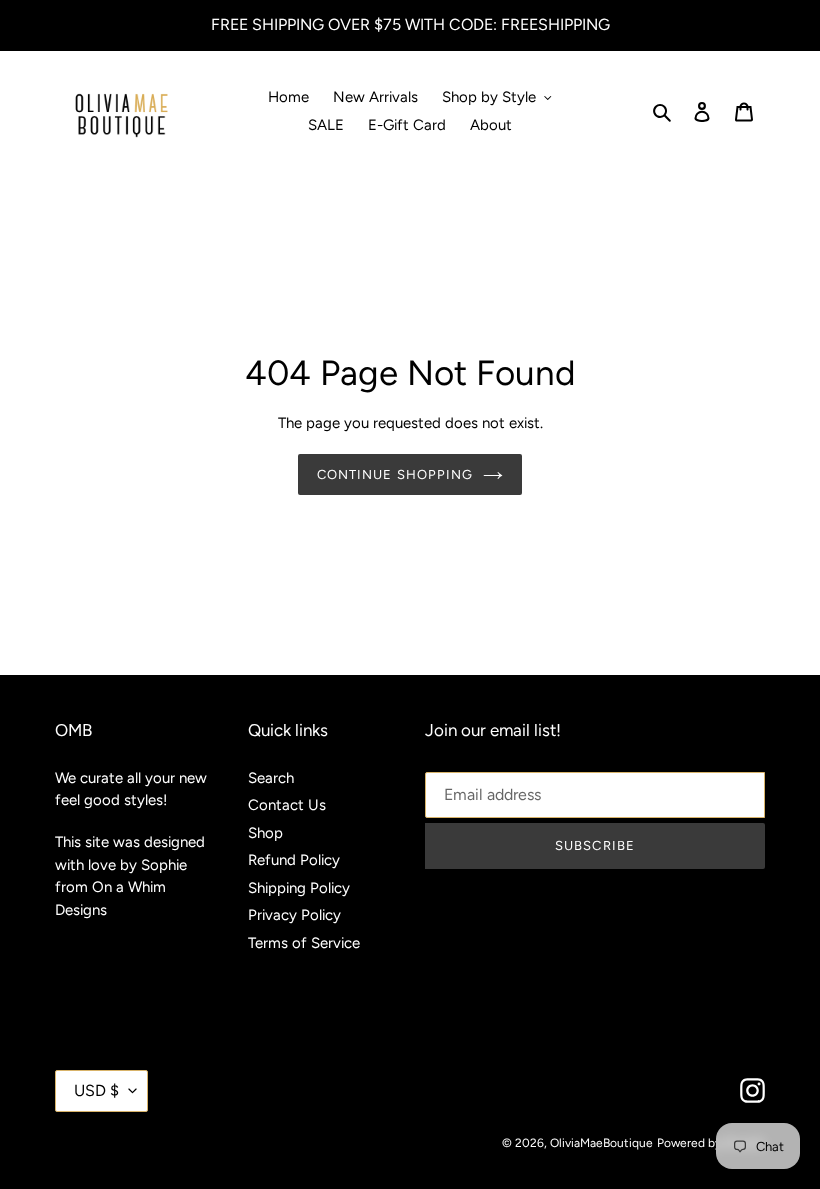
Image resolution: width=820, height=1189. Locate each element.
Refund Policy (294, 860)
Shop (265, 833)
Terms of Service (304, 943)
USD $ (96, 1090)
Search (271, 778)
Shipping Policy (299, 888)
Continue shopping (395, 474)
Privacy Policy (294, 915)
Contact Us (287, 805)
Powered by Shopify (711, 1143)
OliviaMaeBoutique (601, 1143)
